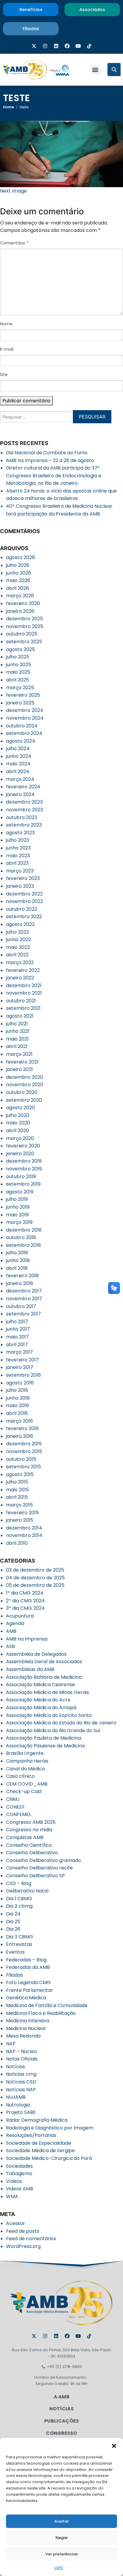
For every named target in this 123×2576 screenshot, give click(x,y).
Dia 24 (13, 1914)
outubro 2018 (21, 1237)
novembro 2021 (24, 993)
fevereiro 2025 (23, 695)
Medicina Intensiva (28, 2021)
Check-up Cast (24, 1791)
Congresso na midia (29, 1830)
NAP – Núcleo (21, 2051)
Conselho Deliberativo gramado (43, 1860)
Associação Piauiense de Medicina (45, 1746)
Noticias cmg (21, 2074)
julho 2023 (17, 840)
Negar (62, 2538)
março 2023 (20, 871)
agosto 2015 (20, 1474)
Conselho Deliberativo (32, 1853)
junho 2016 (18, 1398)
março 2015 (19, 1505)
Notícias (16, 2067)
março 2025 (20, 688)
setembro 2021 (23, 1008)
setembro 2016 (23, 1375)
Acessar (16, 2223)
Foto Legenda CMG (28, 1982)
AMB (11, 1631)
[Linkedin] (56, 46)
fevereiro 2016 (22, 1428)
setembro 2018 (23, 1245)
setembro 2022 (24, 917)
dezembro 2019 (24, 1161)
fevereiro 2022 (23, 970)
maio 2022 (18, 947)
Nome (6, 324)
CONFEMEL (19, 1814)
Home (9, 107)
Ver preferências (62, 2554)
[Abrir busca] (114, 70)
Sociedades (19, 2166)
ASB (10, 1646)
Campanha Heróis (27, 1761)
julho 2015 (17, 1482)
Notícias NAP (21, 2090)
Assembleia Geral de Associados (44, 1662)
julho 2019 (17, 1199)
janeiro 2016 (20, 1436)
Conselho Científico (29, 1845)
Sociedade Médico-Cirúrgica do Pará (49, 2158)
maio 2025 (18, 672)
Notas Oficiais (22, 2059)
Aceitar (61, 2521)
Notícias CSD (21, 2082)
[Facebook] (67, 46)
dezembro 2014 (24, 1528)
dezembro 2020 (24, 1077)
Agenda (15, 1623)
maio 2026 (18, 580)
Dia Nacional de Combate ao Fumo (47, 453)
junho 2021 (18, 1031)
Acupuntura (20, 1616)
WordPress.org (23, 2246)
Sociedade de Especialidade (39, 2143)
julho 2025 (18, 657)
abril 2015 (17, 1497)
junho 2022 (18, 940)
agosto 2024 (21, 741)
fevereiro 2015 (22, 1513)
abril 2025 (17, 680)
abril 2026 (17, 588)
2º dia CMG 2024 (25, 1601)
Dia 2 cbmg (19, 1906)
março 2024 (20, 779)
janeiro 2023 (20, 886)
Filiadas (14, 1975)
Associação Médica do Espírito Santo (49, 1715)
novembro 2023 (24, 810)
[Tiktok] (89, 46)
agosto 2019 (20, 1192)
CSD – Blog (19, 1883)
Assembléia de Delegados (36, 1654)
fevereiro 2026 (23, 603)
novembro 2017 (24, 1299)
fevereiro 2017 (22, 1360)
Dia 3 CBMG (20, 1937)
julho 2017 (17, 1322)
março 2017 (19, 1352)
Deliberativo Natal (27, 1891)
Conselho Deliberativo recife (39, 1868)
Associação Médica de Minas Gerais (47, 1692)
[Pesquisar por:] (36, 419)
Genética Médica (26, 1998)
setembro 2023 (24, 825)
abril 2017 (17, 1345)
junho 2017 (18, 1329)
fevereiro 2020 (23, 1146)
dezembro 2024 (25, 710)
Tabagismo (19, 2173)
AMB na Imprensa (27, 1639)
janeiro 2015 (20, 1520)
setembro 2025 (24, 642)
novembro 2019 (24, 1169)
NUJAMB (16, 2097)
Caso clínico (20, 1776)
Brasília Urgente (25, 1753)
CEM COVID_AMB (27, 1784)
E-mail (7, 349)
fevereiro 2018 (22, 1276)
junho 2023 (18, 848)
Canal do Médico (26, 1769)
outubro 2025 (22, 634)
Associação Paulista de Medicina (44, 1738)
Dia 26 (13, 1929)
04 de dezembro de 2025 (35, 1578)
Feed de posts (23, 2231)
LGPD (59, 2568)
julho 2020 (18, 1115)
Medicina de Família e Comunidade (47, 2005)
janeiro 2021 (19, 1069)
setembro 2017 (23, 1314)
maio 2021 (17, 1039)
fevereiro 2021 (22, 1062)
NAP (11, 2044)
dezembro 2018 (24, 1230)
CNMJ (13, 1799)
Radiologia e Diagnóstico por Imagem (50, 2128)
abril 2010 (17, 1543)
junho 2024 (19, 756)
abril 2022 (17, 955)
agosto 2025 (20, 649)
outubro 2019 (21, 1177)
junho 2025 (19, 665)
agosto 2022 (20, 924)
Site (4, 375)
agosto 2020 (20, 1108)
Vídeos (14, 2181)
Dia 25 (13, 1922)
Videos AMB (20, 2189)
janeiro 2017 (20, 1367)
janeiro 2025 (20, 703)
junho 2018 (18, 1260)
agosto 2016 (20, 1383)
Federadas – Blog (26, 1960)
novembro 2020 (25, 1085)
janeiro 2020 (20, 1154)
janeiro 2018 (20, 1283)
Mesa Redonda (23, 2036)
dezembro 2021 (24, 985)
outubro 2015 (21, 1459)
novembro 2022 (24, 901)
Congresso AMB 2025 (31, 1822)
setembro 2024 (24, 733)
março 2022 (20, 962)
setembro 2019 (23, 1184)
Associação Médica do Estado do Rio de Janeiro (61, 1723)
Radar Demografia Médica (37, 2120)
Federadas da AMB (28, 1967)
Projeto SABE (21, 2112)
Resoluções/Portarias (31, 2135)
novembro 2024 (25, 718)
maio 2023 (18, 856)
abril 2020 (17, 1131)
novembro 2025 (25, 626)
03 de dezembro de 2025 (35, 1570)
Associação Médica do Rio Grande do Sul (53, 1731)
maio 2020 (18, 1123)
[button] (114, 2445)
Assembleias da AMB (30, 1669)
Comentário (14, 243)
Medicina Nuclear (26, 2028)
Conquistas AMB (25, 1837)
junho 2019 (18, 1207)
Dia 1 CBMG (19, 1899)
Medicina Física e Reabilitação (41, 2013)
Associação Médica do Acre (38, 1700)
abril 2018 (17, 1268)
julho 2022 (17, 932)
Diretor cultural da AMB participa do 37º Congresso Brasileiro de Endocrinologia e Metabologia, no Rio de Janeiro (54, 476)
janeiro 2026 (20, 611)
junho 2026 (19, 573)
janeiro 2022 (20, 978)
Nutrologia (18, 2105)
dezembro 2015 (24, 1444)
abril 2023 (17, 863)
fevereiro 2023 (23, 878)
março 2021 (19, 1054)
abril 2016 (17, 1413)
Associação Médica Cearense (40, 1685)
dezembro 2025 (24, 619)
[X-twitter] (34, 46)
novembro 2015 (24, 1451)
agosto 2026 (20, 557)
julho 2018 (17, 1253)
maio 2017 (17, 1337)
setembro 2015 (23, 1467)
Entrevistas (19, 1944)
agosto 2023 (20, 833)
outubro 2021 (21, 1001)
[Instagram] (45, 46)
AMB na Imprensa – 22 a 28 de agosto (50, 460)
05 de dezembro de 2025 (35, 1585)
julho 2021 (17, 1024)
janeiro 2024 (20, 794)
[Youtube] (78, 46)
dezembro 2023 (24, 802)
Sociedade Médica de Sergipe (40, 2150)
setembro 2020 (24, 1100)
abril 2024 (18, 771)
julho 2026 (18, 565)
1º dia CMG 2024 (25, 1593)
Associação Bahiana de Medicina (44, 1677)
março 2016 (19, 1421)
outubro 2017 (21, 1306)
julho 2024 (18, 748)
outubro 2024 (22, 726)
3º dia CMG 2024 (25, 1608)
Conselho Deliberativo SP (35, 1876)
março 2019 (19, 1222)
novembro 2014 (24, 1535)
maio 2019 (17, 1215)
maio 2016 (17, 1405)
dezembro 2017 (24, 1291)
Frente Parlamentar (30, 1990)
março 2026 (20, 596)
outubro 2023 (21, 817)
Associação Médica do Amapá (41, 1708)
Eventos (15, 1952)
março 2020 (20, 1138)
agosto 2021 (20, 1016)
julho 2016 (17, 1390)
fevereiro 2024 (23, 787)
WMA (12, 2196)
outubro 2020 (22, 1092)
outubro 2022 (21, 909)
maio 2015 (17, 1490)
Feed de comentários (31, 2239)
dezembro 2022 (24, 894)
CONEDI (15, 1807)
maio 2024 (18, 764)
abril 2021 (17, 1046)
